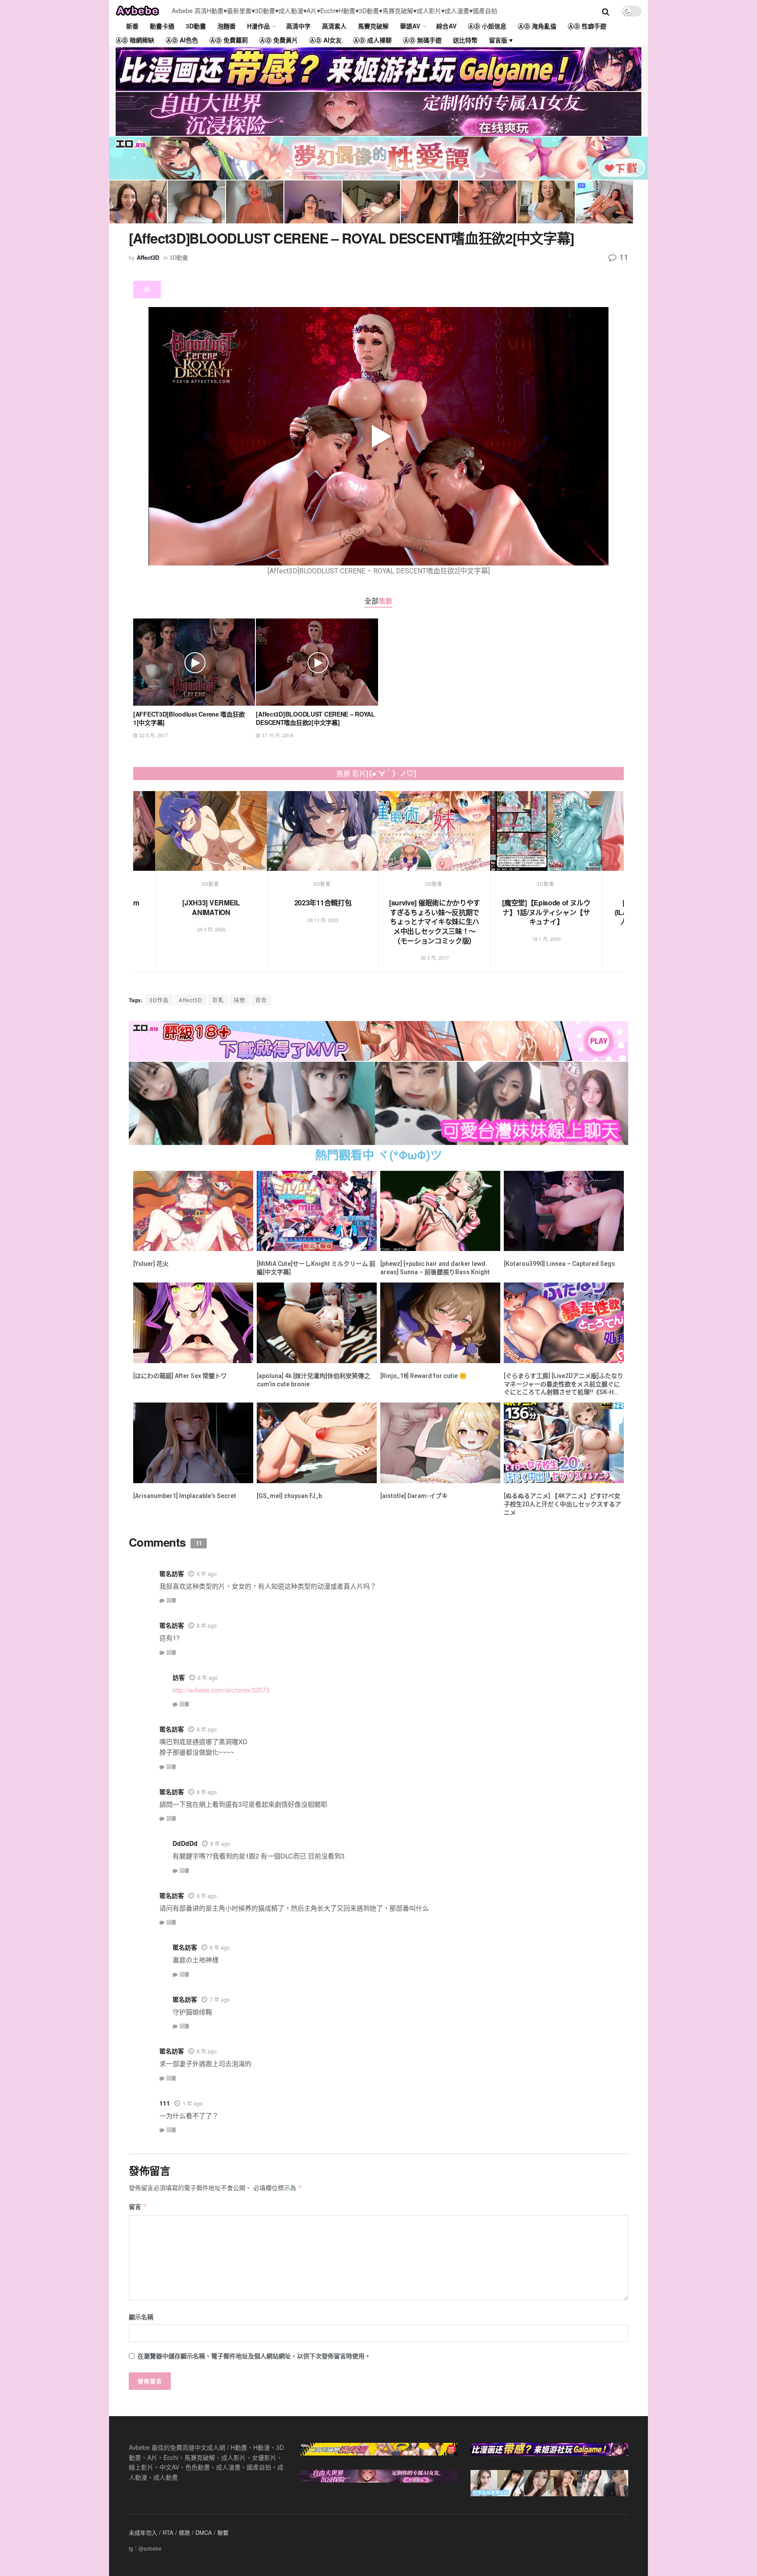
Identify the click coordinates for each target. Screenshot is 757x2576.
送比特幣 (465, 40)
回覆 (171, 1600)
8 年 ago (207, 1574)
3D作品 (159, 1000)
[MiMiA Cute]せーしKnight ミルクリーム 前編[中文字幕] (316, 1268)
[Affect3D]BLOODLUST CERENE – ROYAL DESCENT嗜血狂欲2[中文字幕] (315, 718)
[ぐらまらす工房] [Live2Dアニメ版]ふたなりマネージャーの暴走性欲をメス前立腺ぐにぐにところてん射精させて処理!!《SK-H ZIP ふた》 (564, 1385)
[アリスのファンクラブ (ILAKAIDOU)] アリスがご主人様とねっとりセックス (438, 912)
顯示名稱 (141, 2317)
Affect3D (148, 257)
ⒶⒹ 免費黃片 (279, 40)
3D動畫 (196, 26)
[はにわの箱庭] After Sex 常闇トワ (180, 1376)
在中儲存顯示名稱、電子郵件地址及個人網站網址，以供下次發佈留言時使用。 (254, 2356)
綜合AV (446, 26)
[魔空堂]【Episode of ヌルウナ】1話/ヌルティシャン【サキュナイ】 (326, 912)
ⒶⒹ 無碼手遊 (422, 40)
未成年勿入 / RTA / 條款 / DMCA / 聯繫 (179, 2532)
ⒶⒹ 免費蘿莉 (229, 40)
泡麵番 (226, 26)
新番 (132, 26)
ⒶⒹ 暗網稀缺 (135, 40)
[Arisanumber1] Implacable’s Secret (185, 1496)
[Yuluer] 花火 (151, 1264)
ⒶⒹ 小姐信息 (487, 26)
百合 (261, 1000)
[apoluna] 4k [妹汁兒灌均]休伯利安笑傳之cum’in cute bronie (313, 1380)
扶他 (240, 1000)
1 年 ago (193, 2103)
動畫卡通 (162, 26)
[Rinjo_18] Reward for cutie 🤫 (423, 1376)
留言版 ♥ (501, 40)
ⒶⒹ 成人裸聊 (372, 40)
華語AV (410, 26)
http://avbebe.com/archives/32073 (221, 1690)
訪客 (179, 1677)
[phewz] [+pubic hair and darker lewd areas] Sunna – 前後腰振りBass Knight (435, 1268)
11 (623, 257)
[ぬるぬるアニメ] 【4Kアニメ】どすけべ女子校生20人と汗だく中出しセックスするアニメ (562, 1504)
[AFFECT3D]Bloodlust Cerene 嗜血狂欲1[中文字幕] (189, 718)
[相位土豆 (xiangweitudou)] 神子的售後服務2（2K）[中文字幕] (550, 912)
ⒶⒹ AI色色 (182, 40)
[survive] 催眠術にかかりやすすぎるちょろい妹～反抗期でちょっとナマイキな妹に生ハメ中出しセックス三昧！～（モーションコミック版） (215, 921)
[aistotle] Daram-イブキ (414, 1496)
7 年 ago (220, 1999)
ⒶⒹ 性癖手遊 (587, 26)
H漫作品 (258, 26)
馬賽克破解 (373, 26)
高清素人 (334, 26)
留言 (138, 2206)
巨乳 (218, 1000)
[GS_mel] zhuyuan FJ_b (289, 1496)
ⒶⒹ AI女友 (325, 40)
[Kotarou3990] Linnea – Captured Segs (559, 1264)
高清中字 (298, 26)
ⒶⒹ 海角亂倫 (537, 26)
